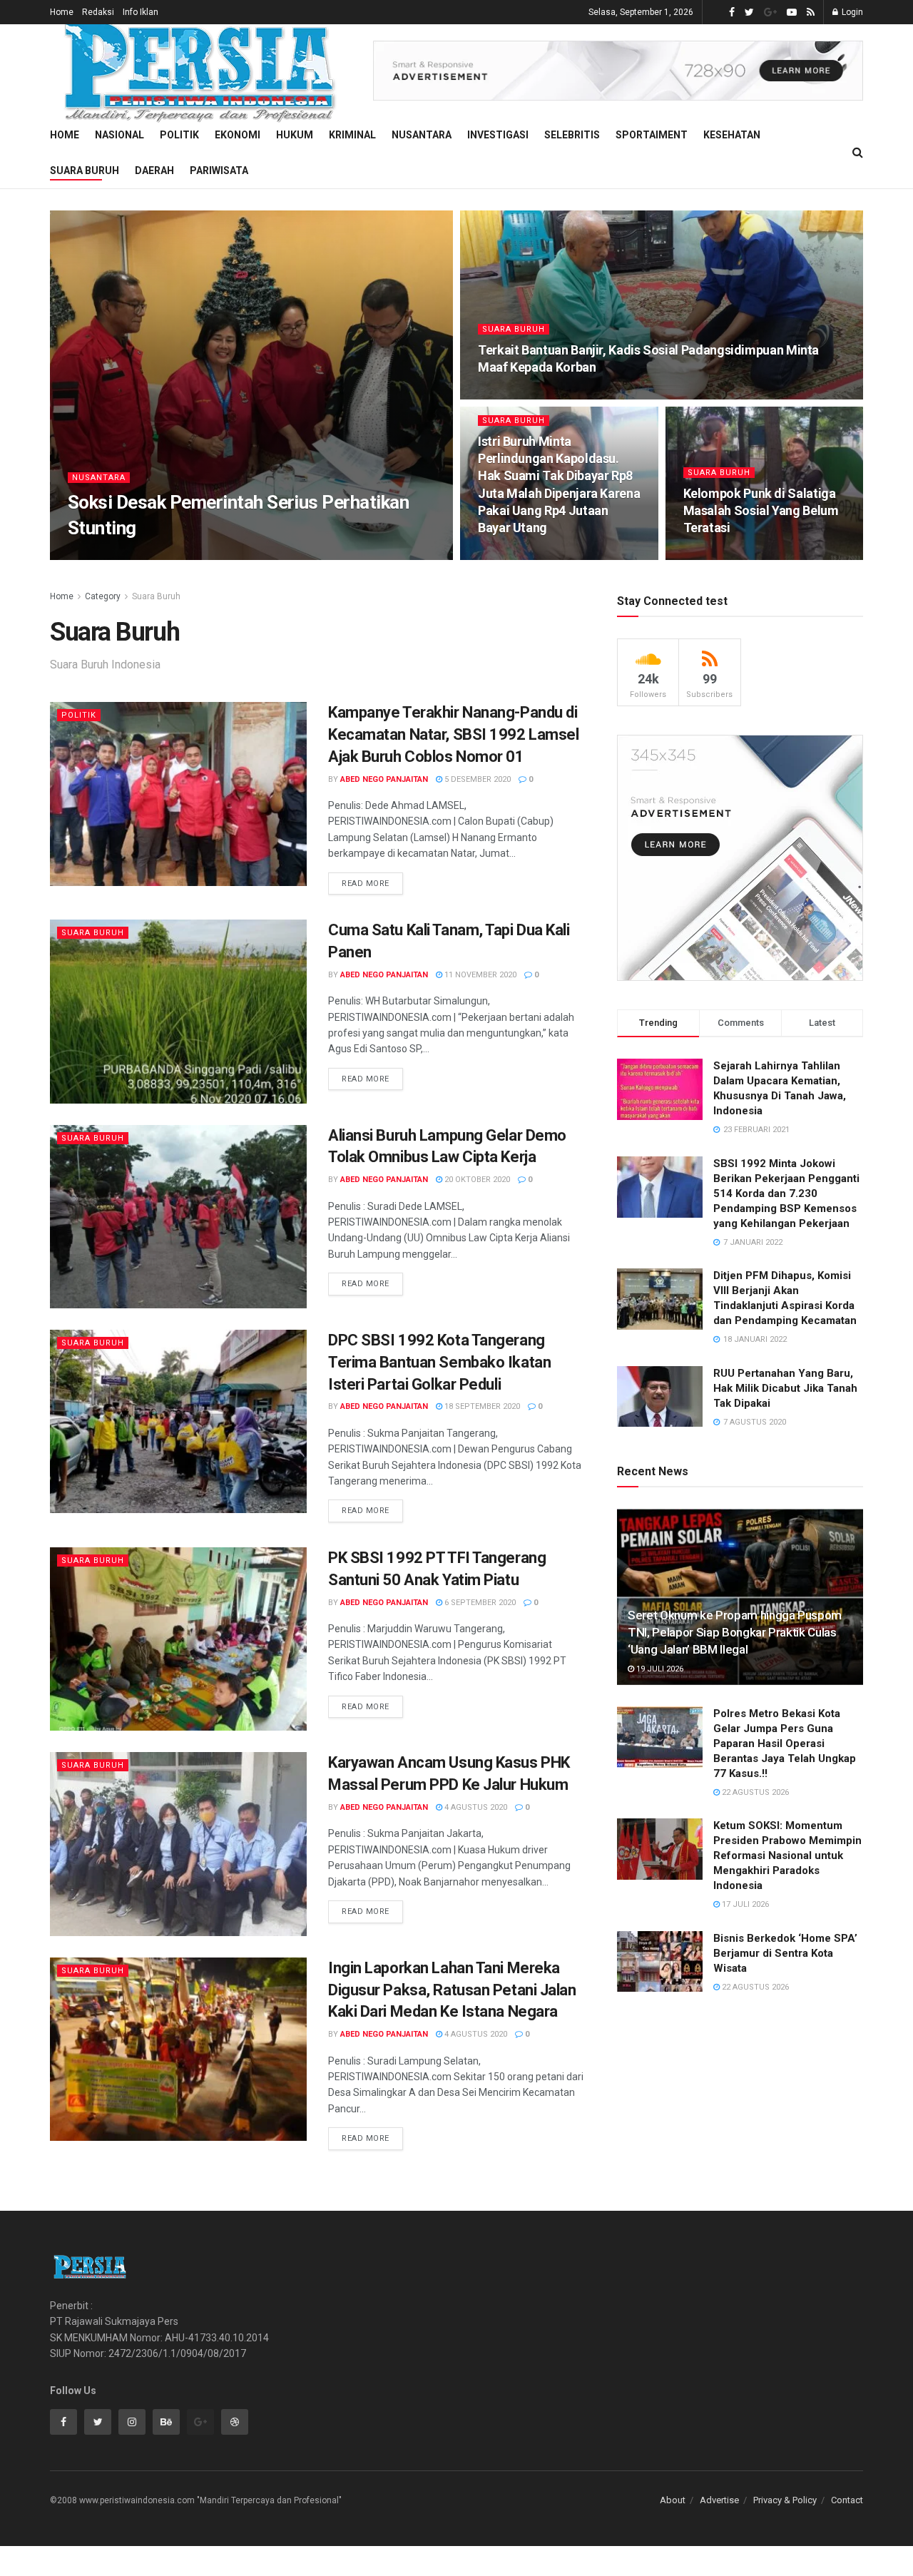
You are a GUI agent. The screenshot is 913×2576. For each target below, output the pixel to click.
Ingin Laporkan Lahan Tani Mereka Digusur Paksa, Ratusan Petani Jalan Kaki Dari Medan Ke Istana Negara (452, 1990)
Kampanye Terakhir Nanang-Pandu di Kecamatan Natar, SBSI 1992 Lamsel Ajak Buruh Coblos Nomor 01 (453, 734)
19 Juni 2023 (155, 555)
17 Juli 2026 (744, 1904)
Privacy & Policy (785, 2500)
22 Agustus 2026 (754, 1792)
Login (851, 12)
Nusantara (422, 135)
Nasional (119, 135)
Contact (847, 2500)
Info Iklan (141, 12)
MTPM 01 (98, 555)
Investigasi (498, 135)
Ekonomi (238, 135)
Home (62, 12)
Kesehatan (732, 135)
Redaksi (98, 12)
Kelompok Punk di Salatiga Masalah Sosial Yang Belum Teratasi (761, 511)
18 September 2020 (481, 1406)
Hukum (295, 135)
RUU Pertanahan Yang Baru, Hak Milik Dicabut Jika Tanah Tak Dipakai (785, 1388)
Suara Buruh (85, 170)
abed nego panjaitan (384, 779)
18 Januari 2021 (723, 555)
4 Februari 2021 (516, 555)
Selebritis (572, 135)
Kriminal (352, 135)
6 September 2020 (479, 1603)
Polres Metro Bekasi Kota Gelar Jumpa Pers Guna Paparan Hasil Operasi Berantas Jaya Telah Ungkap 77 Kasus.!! (785, 1743)
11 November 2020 (479, 975)
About (673, 2500)
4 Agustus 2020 (475, 1807)
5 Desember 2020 (476, 779)
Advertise (719, 2500)
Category (103, 596)
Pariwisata (219, 170)
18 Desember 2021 (521, 395)
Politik (179, 135)
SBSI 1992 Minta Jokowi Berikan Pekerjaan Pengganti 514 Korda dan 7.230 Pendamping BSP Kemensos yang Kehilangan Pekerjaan (786, 1193)
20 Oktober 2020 (476, 1180)
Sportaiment (652, 135)
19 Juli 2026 (659, 1669)
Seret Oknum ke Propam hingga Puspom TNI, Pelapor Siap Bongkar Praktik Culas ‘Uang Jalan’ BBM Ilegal (735, 1632)
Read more (366, 884)
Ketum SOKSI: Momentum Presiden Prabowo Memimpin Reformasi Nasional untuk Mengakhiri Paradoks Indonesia (787, 1855)
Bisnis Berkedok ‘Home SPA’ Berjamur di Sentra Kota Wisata (785, 1953)
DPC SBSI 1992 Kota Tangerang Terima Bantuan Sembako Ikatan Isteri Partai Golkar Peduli (439, 1362)
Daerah (154, 170)
